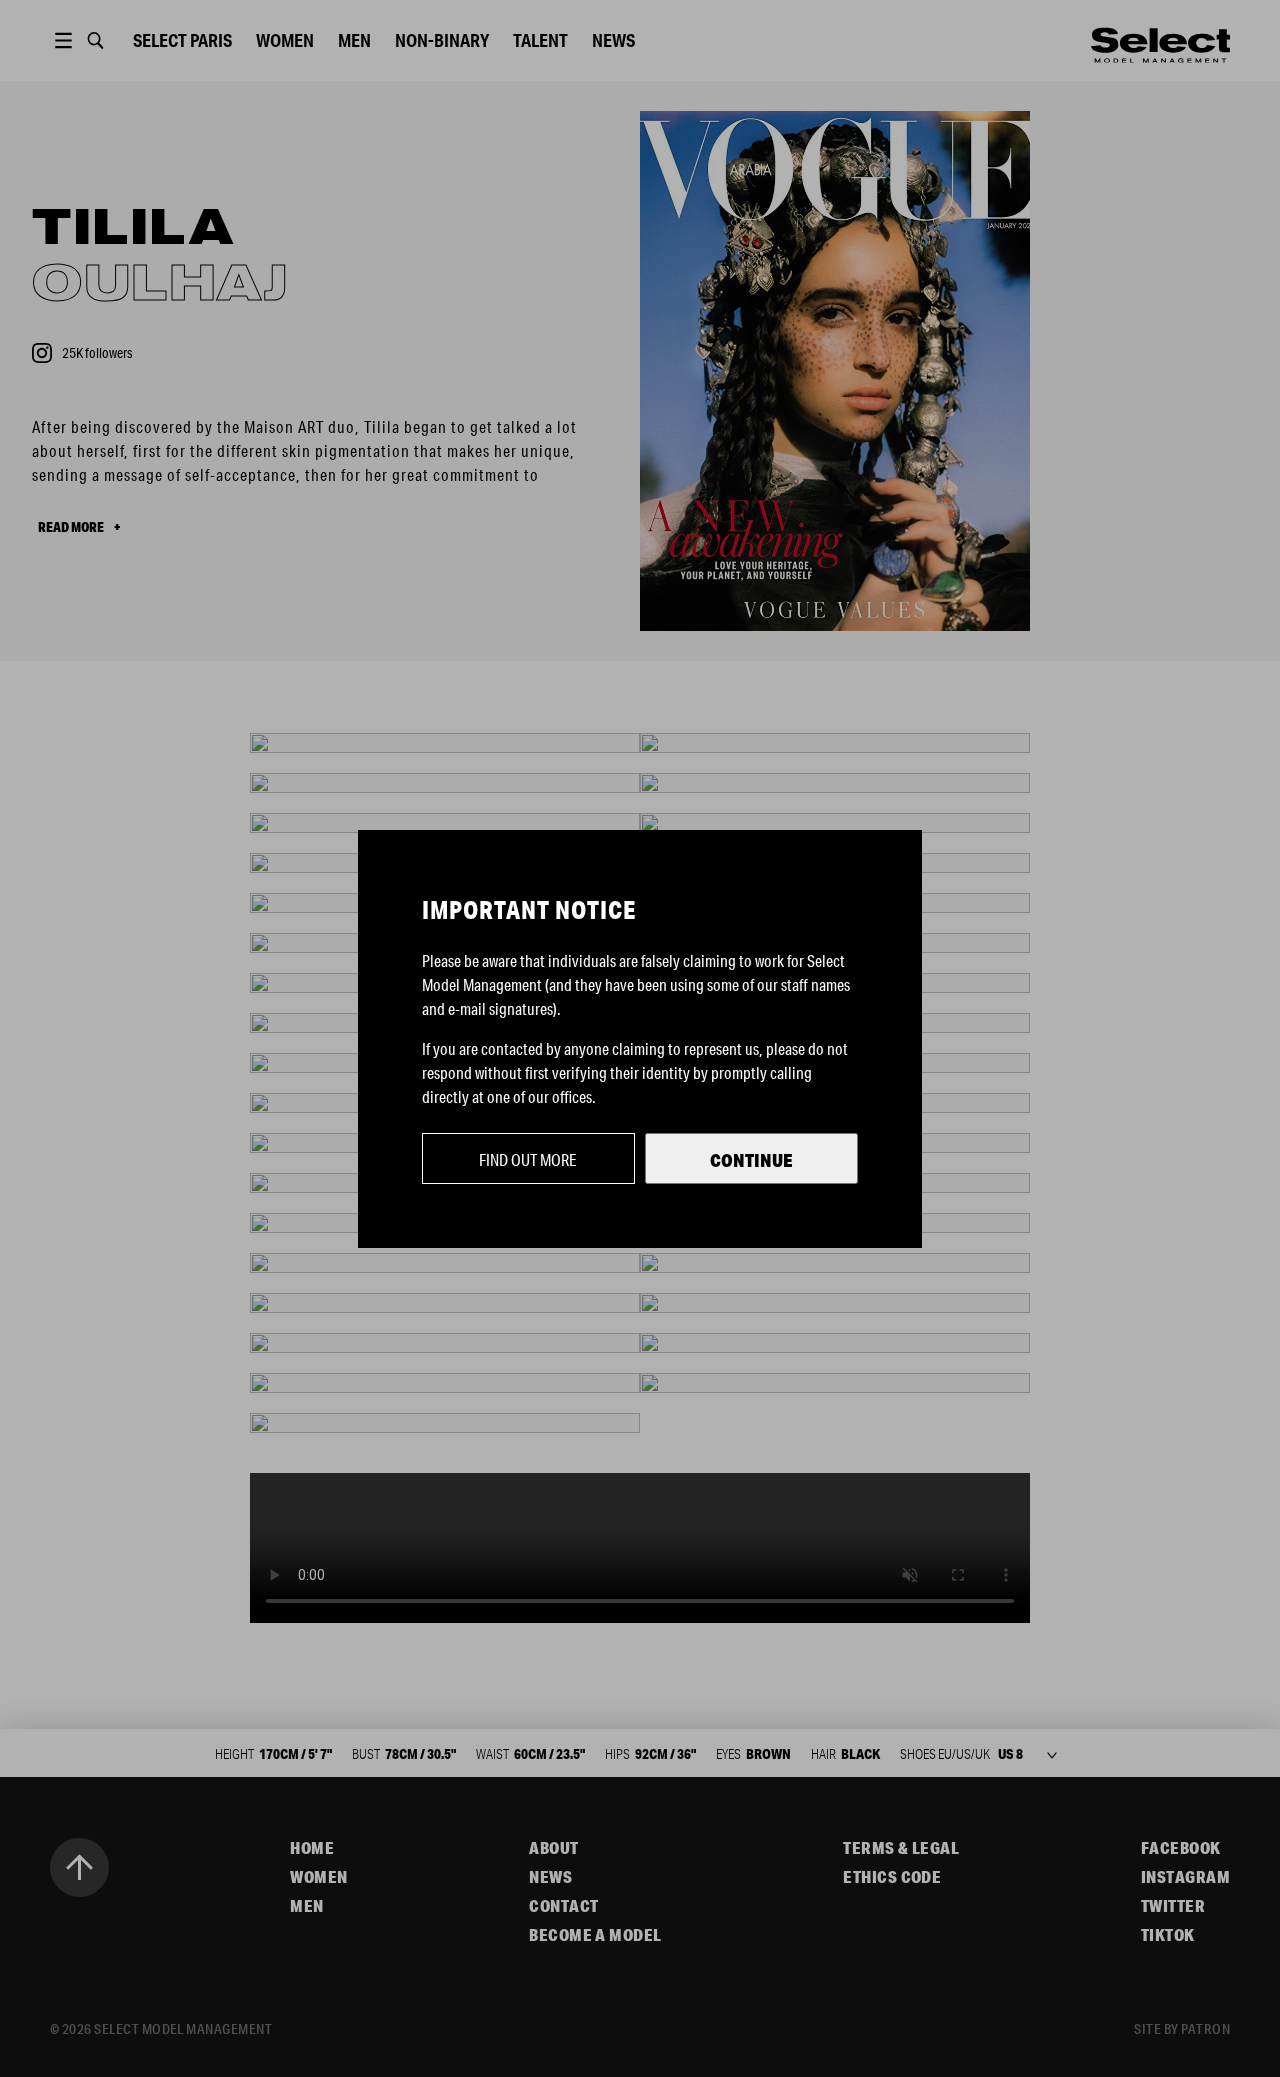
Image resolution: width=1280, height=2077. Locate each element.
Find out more (528, 1159)
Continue (751, 1160)
